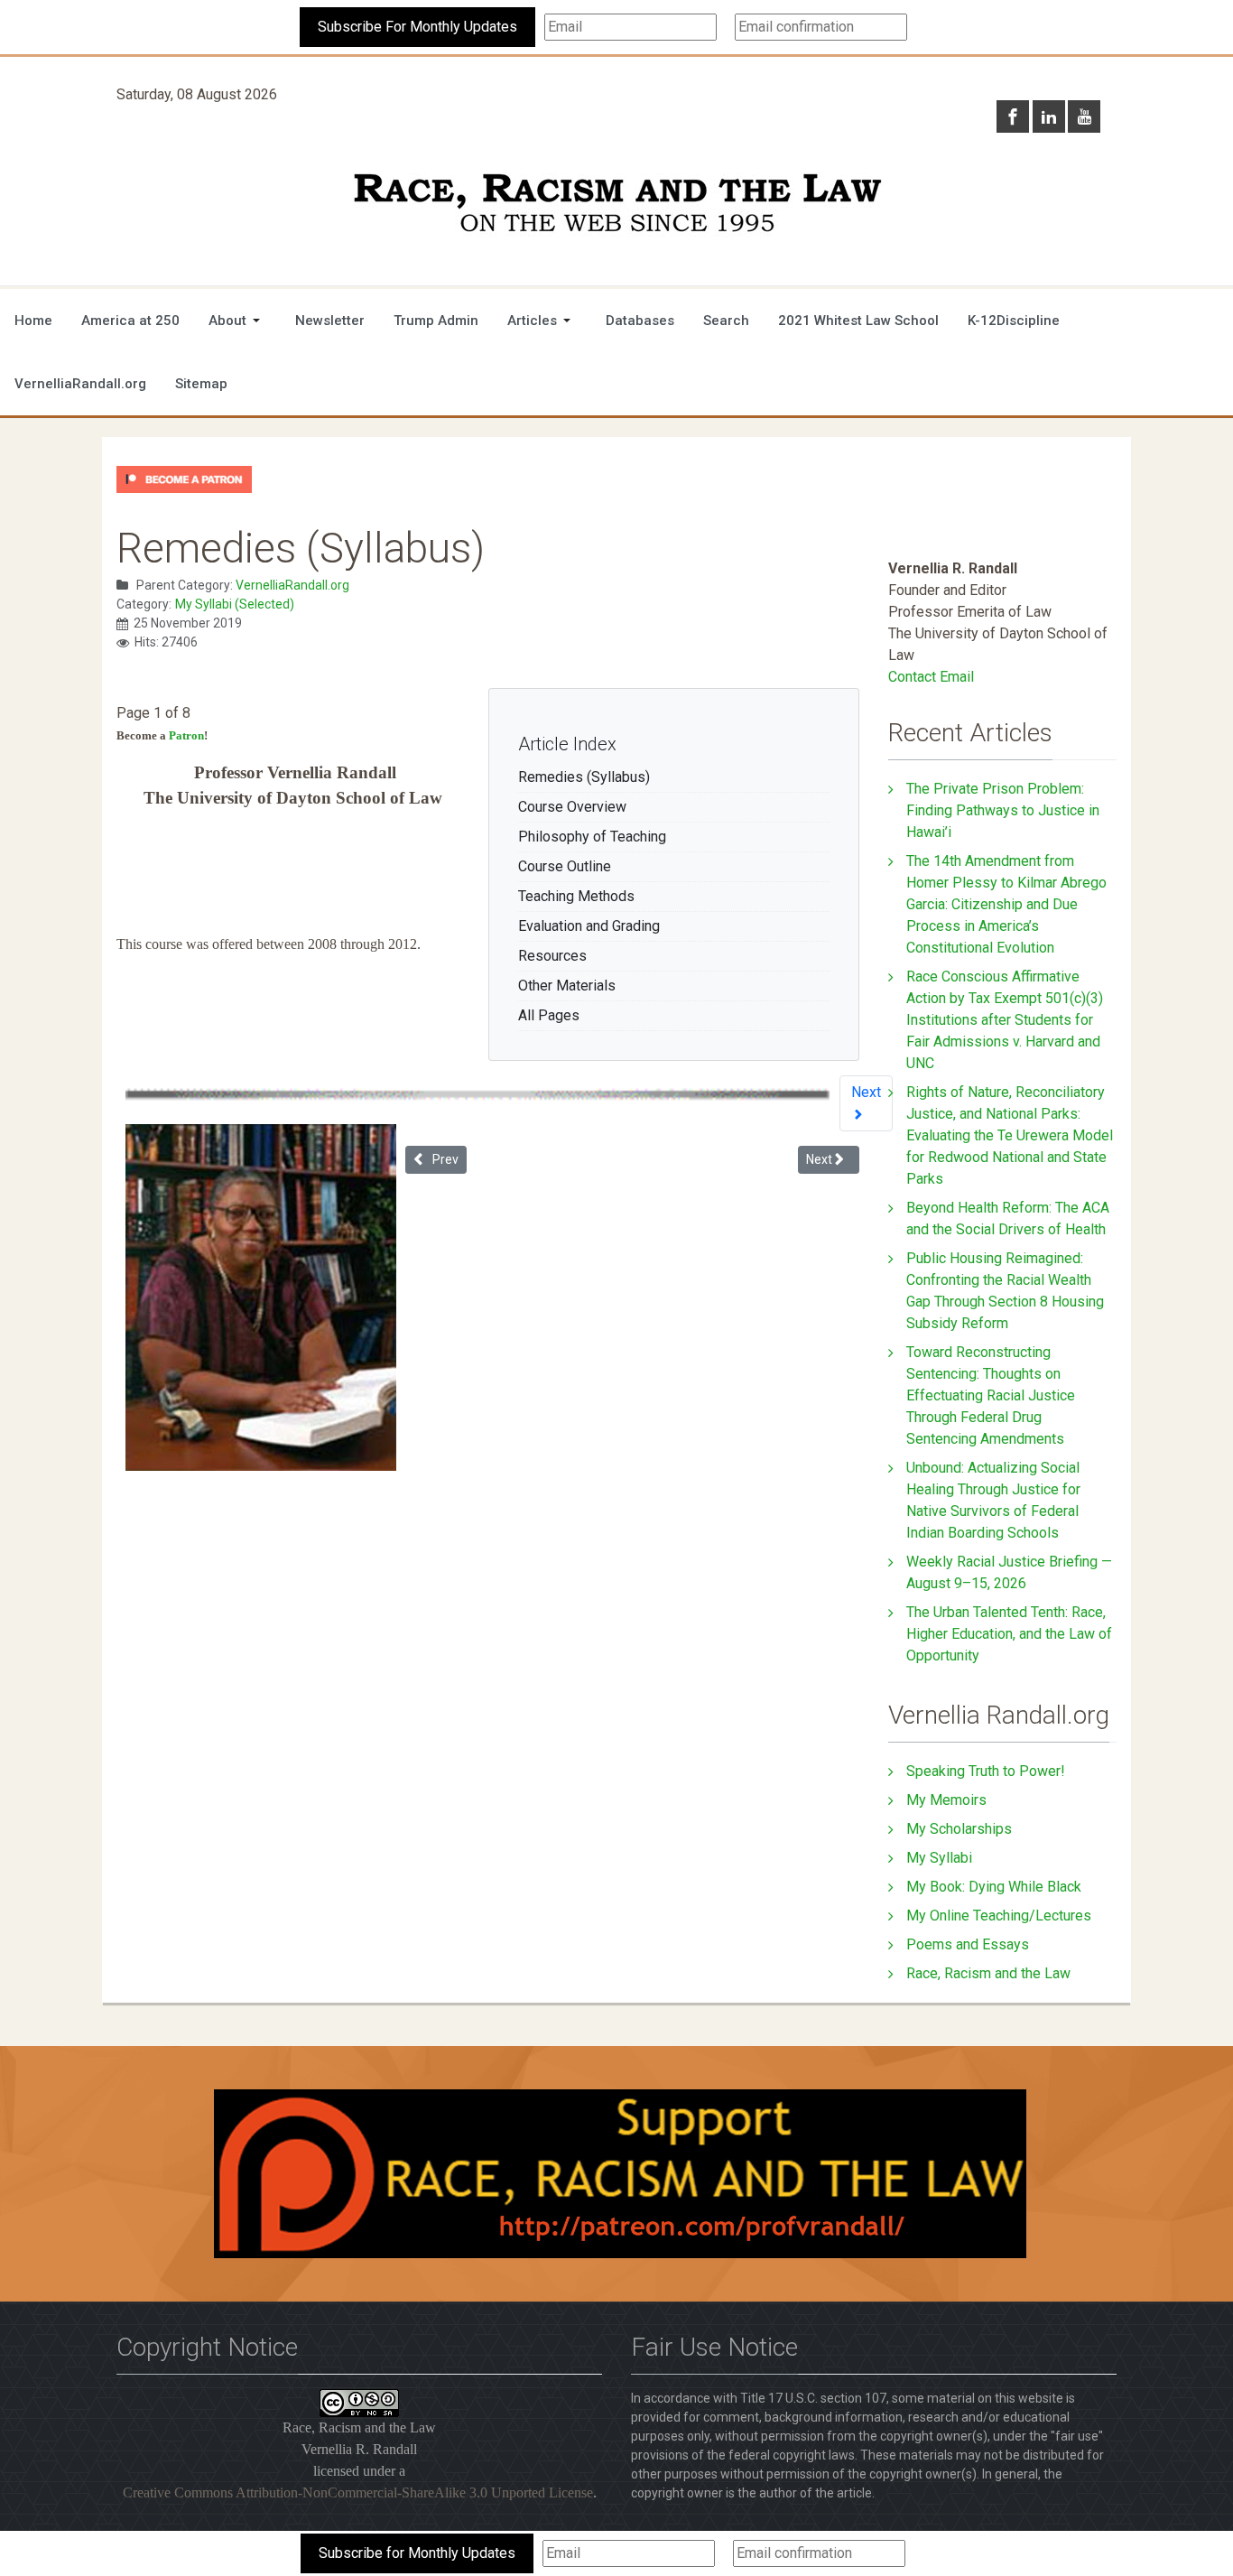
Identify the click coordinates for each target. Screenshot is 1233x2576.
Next (866, 1092)
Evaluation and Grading (589, 926)
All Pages (549, 1015)
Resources (552, 956)
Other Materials (567, 986)
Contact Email (931, 677)
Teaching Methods (576, 896)
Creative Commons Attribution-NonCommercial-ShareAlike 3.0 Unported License (358, 2492)
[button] (237, 321)
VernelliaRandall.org (292, 585)
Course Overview (572, 807)
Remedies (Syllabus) (584, 777)
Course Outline (565, 866)
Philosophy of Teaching (592, 837)
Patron (186, 735)
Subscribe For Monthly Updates (417, 27)
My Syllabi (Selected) (235, 604)
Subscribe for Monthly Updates (417, 2553)
